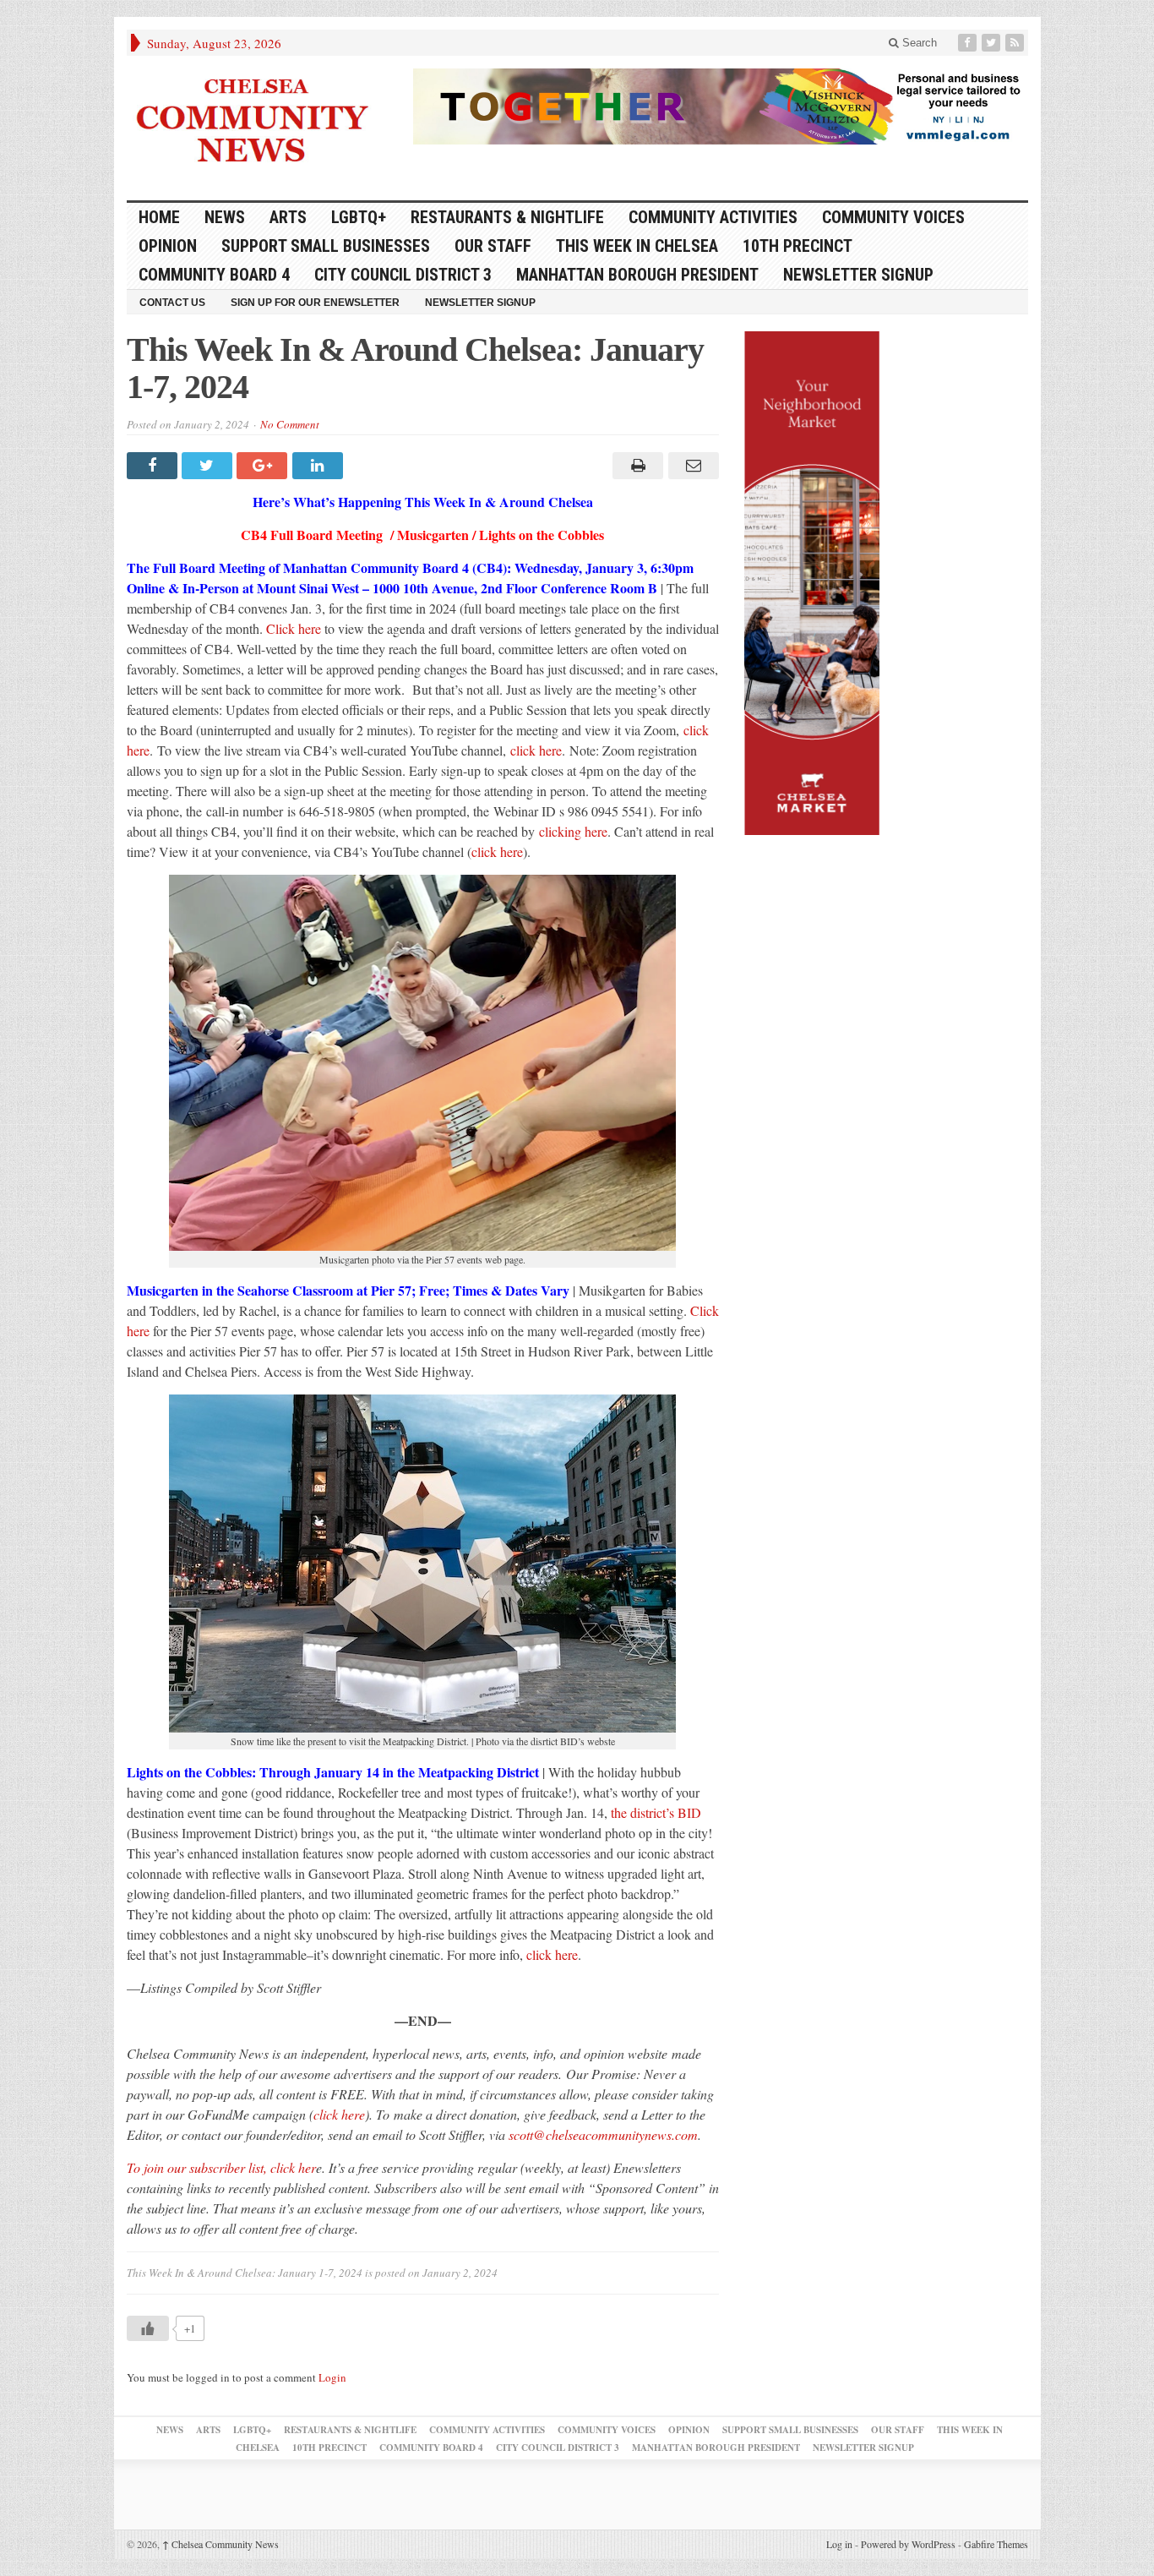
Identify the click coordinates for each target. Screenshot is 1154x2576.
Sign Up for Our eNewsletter (315, 303)
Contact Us (172, 303)
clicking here (573, 831)
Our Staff (493, 246)
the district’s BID (656, 1812)
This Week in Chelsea (637, 246)
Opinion (168, 246)
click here (536, 750)
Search (918, 43)
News (225, 217)
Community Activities (713, 217)
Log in (839, 2544)
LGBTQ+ (359, 217)
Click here (294, 628)
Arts (288, 217)
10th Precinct (797, 246)
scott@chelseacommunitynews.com (603, 2134)
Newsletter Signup (858, 275)
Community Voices (893, 217)
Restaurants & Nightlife (507, 217)
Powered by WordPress (908, 2544)
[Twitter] (993, 43)
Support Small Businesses (326, 246)
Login (332, 2377)
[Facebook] (969, 43)
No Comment (290, 424)
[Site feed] (1016, 43)
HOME (159, 217)
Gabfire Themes (996, 2544)
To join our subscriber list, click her (221, 2167)
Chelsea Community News (220, 2544)
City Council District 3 (403, 275)
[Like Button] (148, 2328)
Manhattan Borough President (637, 275)
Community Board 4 (214, 275)
